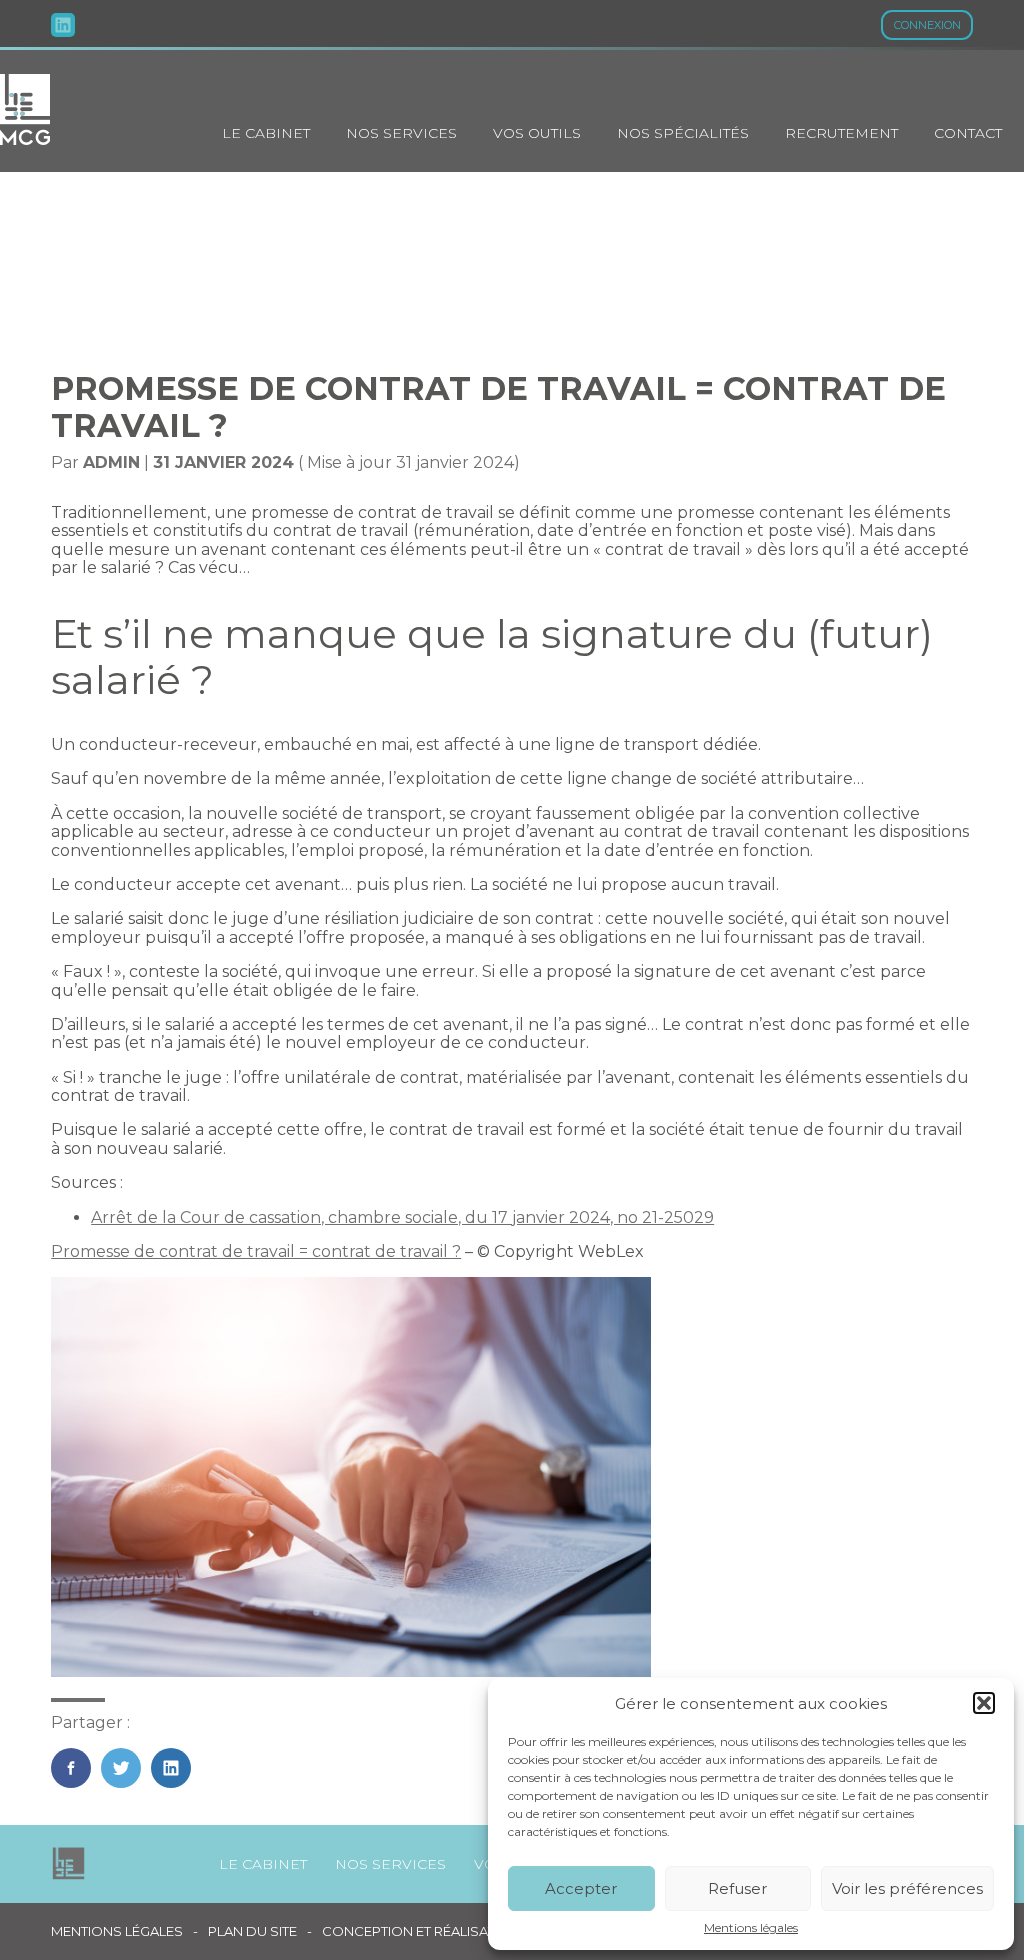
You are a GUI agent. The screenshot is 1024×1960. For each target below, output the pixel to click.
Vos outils (537, 133)
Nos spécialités (683, 133)
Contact (968, 133)
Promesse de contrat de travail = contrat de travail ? (256, 1251)
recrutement (841, 133)
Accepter (581, 1888)
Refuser (737, 1888)
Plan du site (252, 1931)
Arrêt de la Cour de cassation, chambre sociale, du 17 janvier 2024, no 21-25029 (402, 1217)
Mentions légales (751, 1928)
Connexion (927, 25)
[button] (984, 1703)
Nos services (401, 133)
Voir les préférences (907, 1888)
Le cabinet (266, 133)
